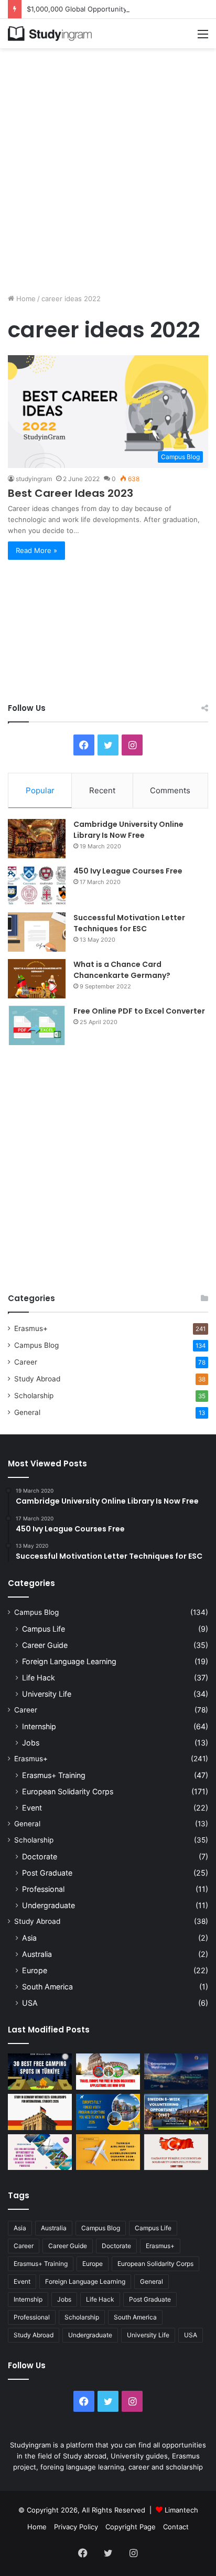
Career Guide (45, 1645)
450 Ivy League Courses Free (128, 871)
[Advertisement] (108, 167)
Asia (29, 1938)
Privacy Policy (76, 2527)
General (27, 1412)
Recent (102, 790)
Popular (40, 790)
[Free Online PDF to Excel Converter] (37, 1025)
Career (26, 1362)
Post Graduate (47, 1873)
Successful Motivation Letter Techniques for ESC (129, 923)
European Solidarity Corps (68, 1791)
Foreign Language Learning (69, 1661)
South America (47, 1987)
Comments (170, 790)
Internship (39, 1726)
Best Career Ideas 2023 (71, 493)
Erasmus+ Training (54, 1775)
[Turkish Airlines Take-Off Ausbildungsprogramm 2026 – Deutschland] (108, 2152)
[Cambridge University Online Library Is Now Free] (37, 839)
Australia (37, 1954)
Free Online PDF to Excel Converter (139, 1011)
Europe (35, 1970)
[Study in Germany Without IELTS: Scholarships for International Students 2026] (40, 2112)
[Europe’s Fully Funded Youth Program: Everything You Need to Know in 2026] (108, 2112)
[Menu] (203, 38)
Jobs (31, 1743)
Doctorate (40, 1856)
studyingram (34, 479)
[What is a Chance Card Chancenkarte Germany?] (37, 979)
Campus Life (44, 1629)
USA (30, 2003)
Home (25, 299)
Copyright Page (131, 2527)
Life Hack (39, 1678)
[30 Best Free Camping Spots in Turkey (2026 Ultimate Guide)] (40, 2072)
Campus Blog (36, 1345)
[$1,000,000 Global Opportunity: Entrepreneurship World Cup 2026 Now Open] (176, 2072)
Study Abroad (37, 1379)
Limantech (181, 2510)
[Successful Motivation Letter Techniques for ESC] (37, 932)
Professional (43, 1889)
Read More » (36, 550)
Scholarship (34, 1396)
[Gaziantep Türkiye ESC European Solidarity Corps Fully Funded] (176, 2152)
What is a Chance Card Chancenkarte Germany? (122, 970)
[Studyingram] (50, 34)
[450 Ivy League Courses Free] (37, 885)
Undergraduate (48, 1905)
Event (32, 1808)
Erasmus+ (31, 1328)
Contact (176, 2527)
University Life (47, 1694)
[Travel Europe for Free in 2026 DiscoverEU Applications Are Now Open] (108, 2072)
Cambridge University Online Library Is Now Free (128, 830)
